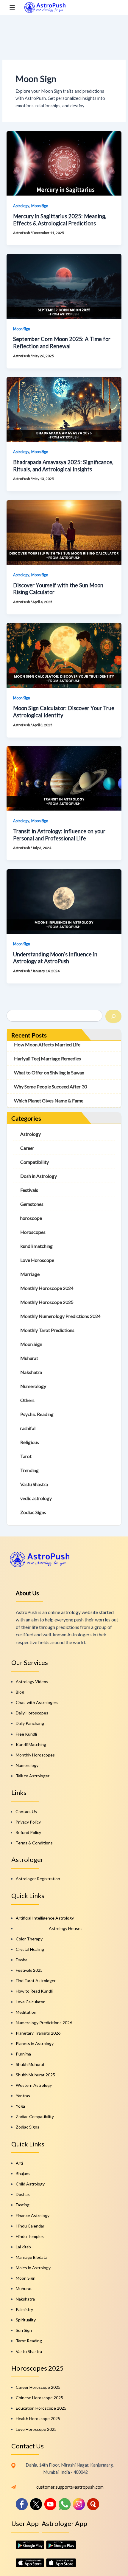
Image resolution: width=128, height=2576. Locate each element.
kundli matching (36, 1246)
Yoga (20, 2106)
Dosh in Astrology (39, 1176)
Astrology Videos (32, 1682)
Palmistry (24, 2309)
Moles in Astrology (33, 2268)
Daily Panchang (30, 1723)
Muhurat (29, 1358)
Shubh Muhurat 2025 (35, 2075)
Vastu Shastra (34, 1484)
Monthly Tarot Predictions (47, 1330)
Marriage (30, 1274)
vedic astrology (36, 1498)
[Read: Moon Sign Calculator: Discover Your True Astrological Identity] (64, 655)
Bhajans (23, 2173)
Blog (20, 1692)
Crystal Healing (30, 1949)
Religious (30, 1442)
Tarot (26, 1456)
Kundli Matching (31, 1744)
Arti (19, 2163)
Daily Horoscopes (32, 1713)
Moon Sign (40, 206)
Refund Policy (28, 1832)
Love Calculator (30, 2002)
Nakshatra (31, 1372)
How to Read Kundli (34, 1991)
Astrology (21, 206)
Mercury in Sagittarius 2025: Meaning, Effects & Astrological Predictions (60, 220)
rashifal (28, 1428)
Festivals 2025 (29, 1970)
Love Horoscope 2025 (36, 2429)
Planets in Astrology (35, 2043)
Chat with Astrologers (37, 1702)
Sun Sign (24, 2330)
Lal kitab (23, 2247)
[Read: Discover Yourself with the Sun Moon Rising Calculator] (64, 532)
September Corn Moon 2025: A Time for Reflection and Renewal (62, 343)
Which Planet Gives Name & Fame (49, 1100)
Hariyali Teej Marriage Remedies (47, 1058)
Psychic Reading (37, 1414)
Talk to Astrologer (33, 1776)
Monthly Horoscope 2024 (47, 1288)
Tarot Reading (29, 2341)
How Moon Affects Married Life (47, 1044)
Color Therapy (29, 1939)
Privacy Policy (28, 1822)
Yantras (23, 2096)
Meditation (26, 2012)
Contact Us (26, 1811)
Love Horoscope (37, 1260)
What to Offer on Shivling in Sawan (49, 1072)
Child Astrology (30, 2184)
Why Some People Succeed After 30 (50, 1086)
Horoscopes (33, 1232)
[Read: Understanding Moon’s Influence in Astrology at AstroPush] (64, 901)
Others (27, 1400)
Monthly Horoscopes (35, 1755)
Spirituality (26, 2320)
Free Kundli (26, 1734)
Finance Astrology (33, 2215)
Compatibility (35, 1162)
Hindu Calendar (30, 2226)
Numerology (33, 1386)
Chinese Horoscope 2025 (39, 2398)
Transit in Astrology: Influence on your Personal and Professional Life (59, 835)
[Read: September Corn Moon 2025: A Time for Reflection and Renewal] (64, 286)
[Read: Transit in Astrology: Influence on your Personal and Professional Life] (64, 778)
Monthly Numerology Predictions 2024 (60, 1316)
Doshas (23, 2194)
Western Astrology (34, 2085)
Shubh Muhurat (30, 2064)
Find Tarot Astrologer (36, 1981)
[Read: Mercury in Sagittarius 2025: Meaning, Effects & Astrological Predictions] (64, 163)
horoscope (31, 1218)
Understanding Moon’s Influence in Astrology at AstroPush (55, 958)
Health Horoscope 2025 (38, 2418)
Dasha (22, 1960)
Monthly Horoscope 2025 (47, 1302)
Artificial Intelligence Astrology (45, 1918)
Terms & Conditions (34, 1843)
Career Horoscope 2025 (38, 2387)
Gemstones (32, 1204)
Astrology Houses (66, 1928)
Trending (29, 1470)
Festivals (29, 1190)
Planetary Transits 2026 (38, 2033)
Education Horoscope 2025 (41, 2408)
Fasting (23, 2205)
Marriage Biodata (32, 2257)
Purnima (23, 2054)
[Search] (113, 1016)
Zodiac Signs (33, 1512)
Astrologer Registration (38, 1879)
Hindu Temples (30, 2236)
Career (27, 1148)
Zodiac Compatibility (35, 2116)
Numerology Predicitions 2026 (44, 2023)
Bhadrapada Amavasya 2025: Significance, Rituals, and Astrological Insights (63, 466)
